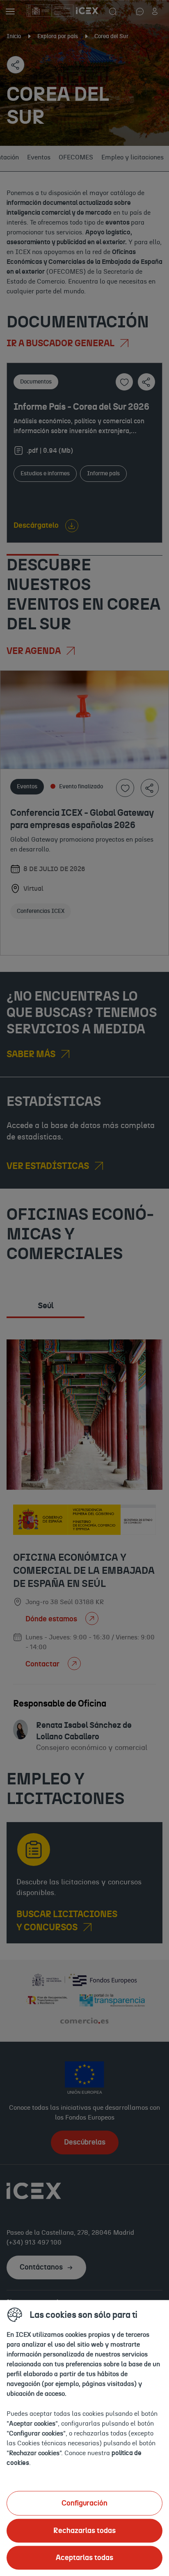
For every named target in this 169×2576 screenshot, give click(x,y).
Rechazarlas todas (84, 2531)
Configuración (84, 2503)
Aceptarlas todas (84, 2558)
